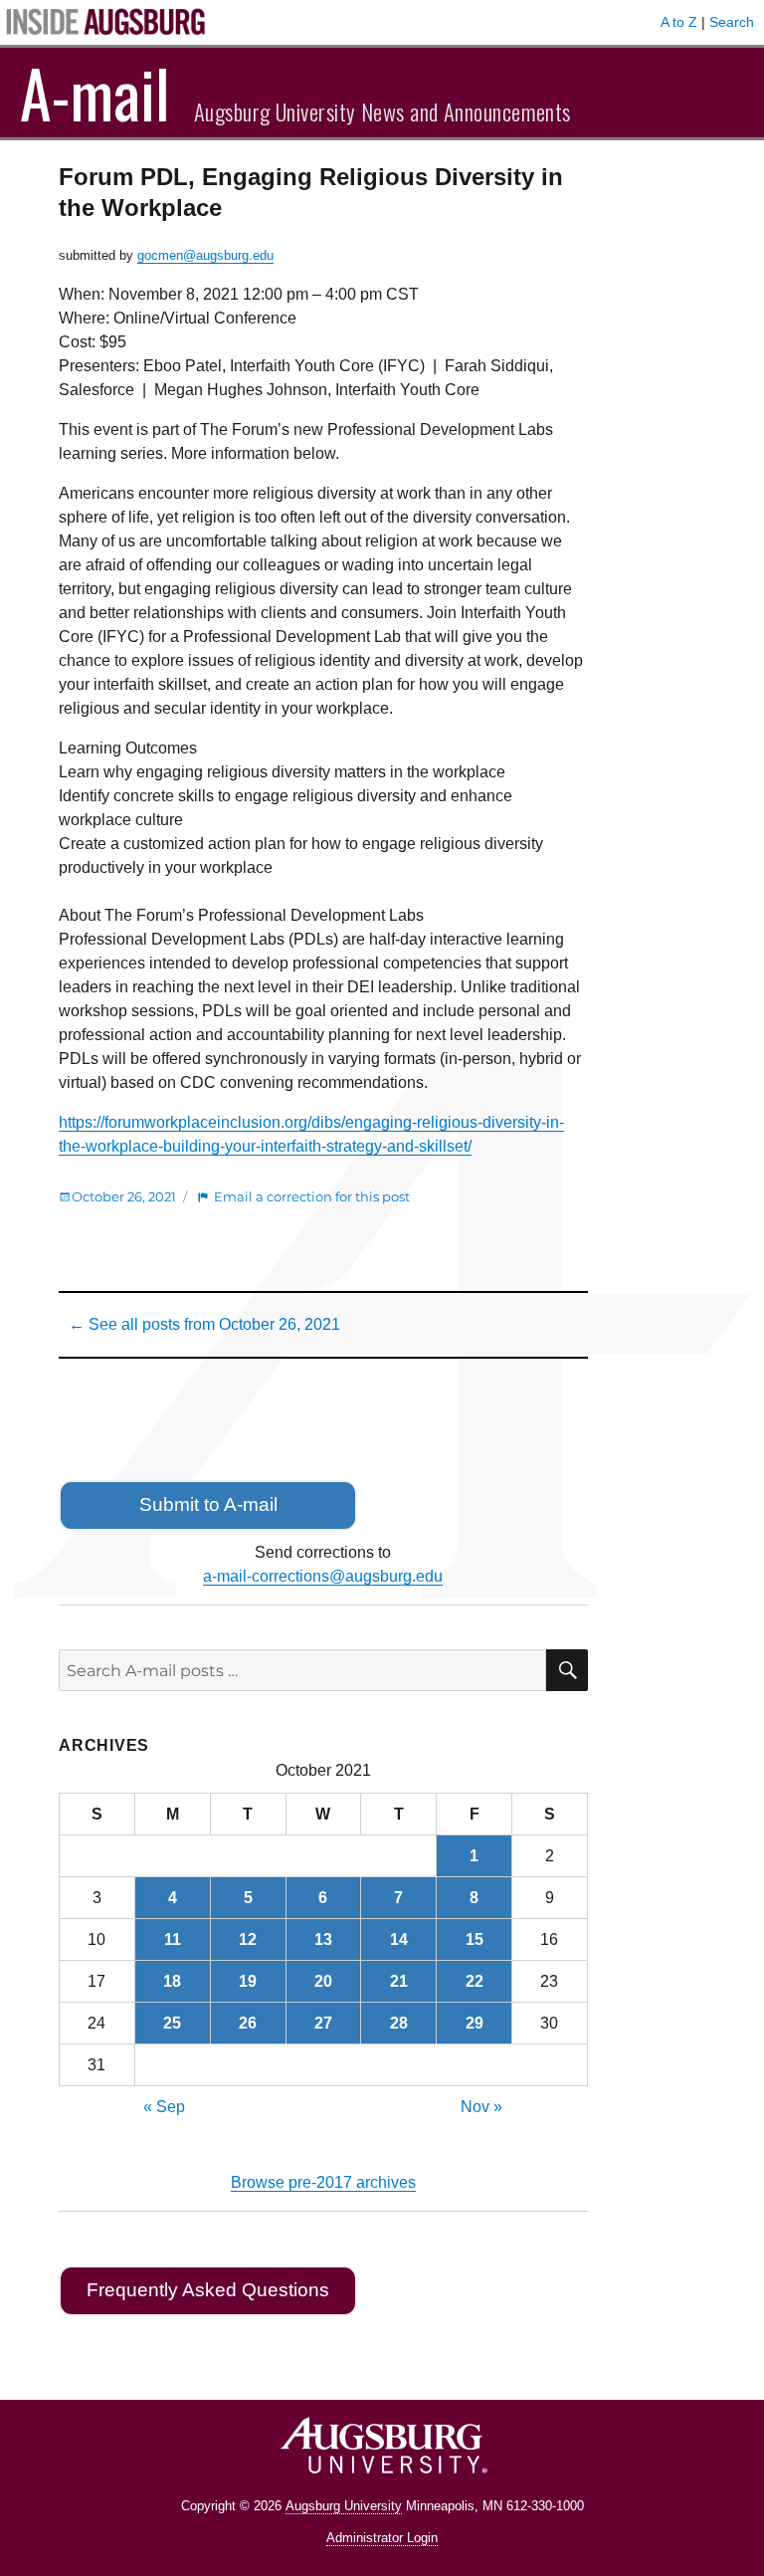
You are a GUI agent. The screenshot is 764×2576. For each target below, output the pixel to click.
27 (323, 2023)
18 (172, 1981)
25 (172, 2023)
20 (323, 1981)
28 (399, 2023)
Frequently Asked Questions (208, 2290)
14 (399, 1939)
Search (732, 22)
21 (399, 1981)
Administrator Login (382, 2538)
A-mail (95, 93)
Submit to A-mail (208, 1504)
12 (248, 1939)
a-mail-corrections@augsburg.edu (323, 1576)
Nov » (481, 2107)
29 (475, 2023)
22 (475, 1981)
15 (475, 1939)
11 (173, 1939)
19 (248, 1981)
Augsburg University (344, 2506)
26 (248, 2023)
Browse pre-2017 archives (323, 2182)
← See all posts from (204, 1324)
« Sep (164, 2107)
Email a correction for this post (312, 1196)
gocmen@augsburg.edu (205, 255)
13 (323, 1939)
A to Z (679, 22)
